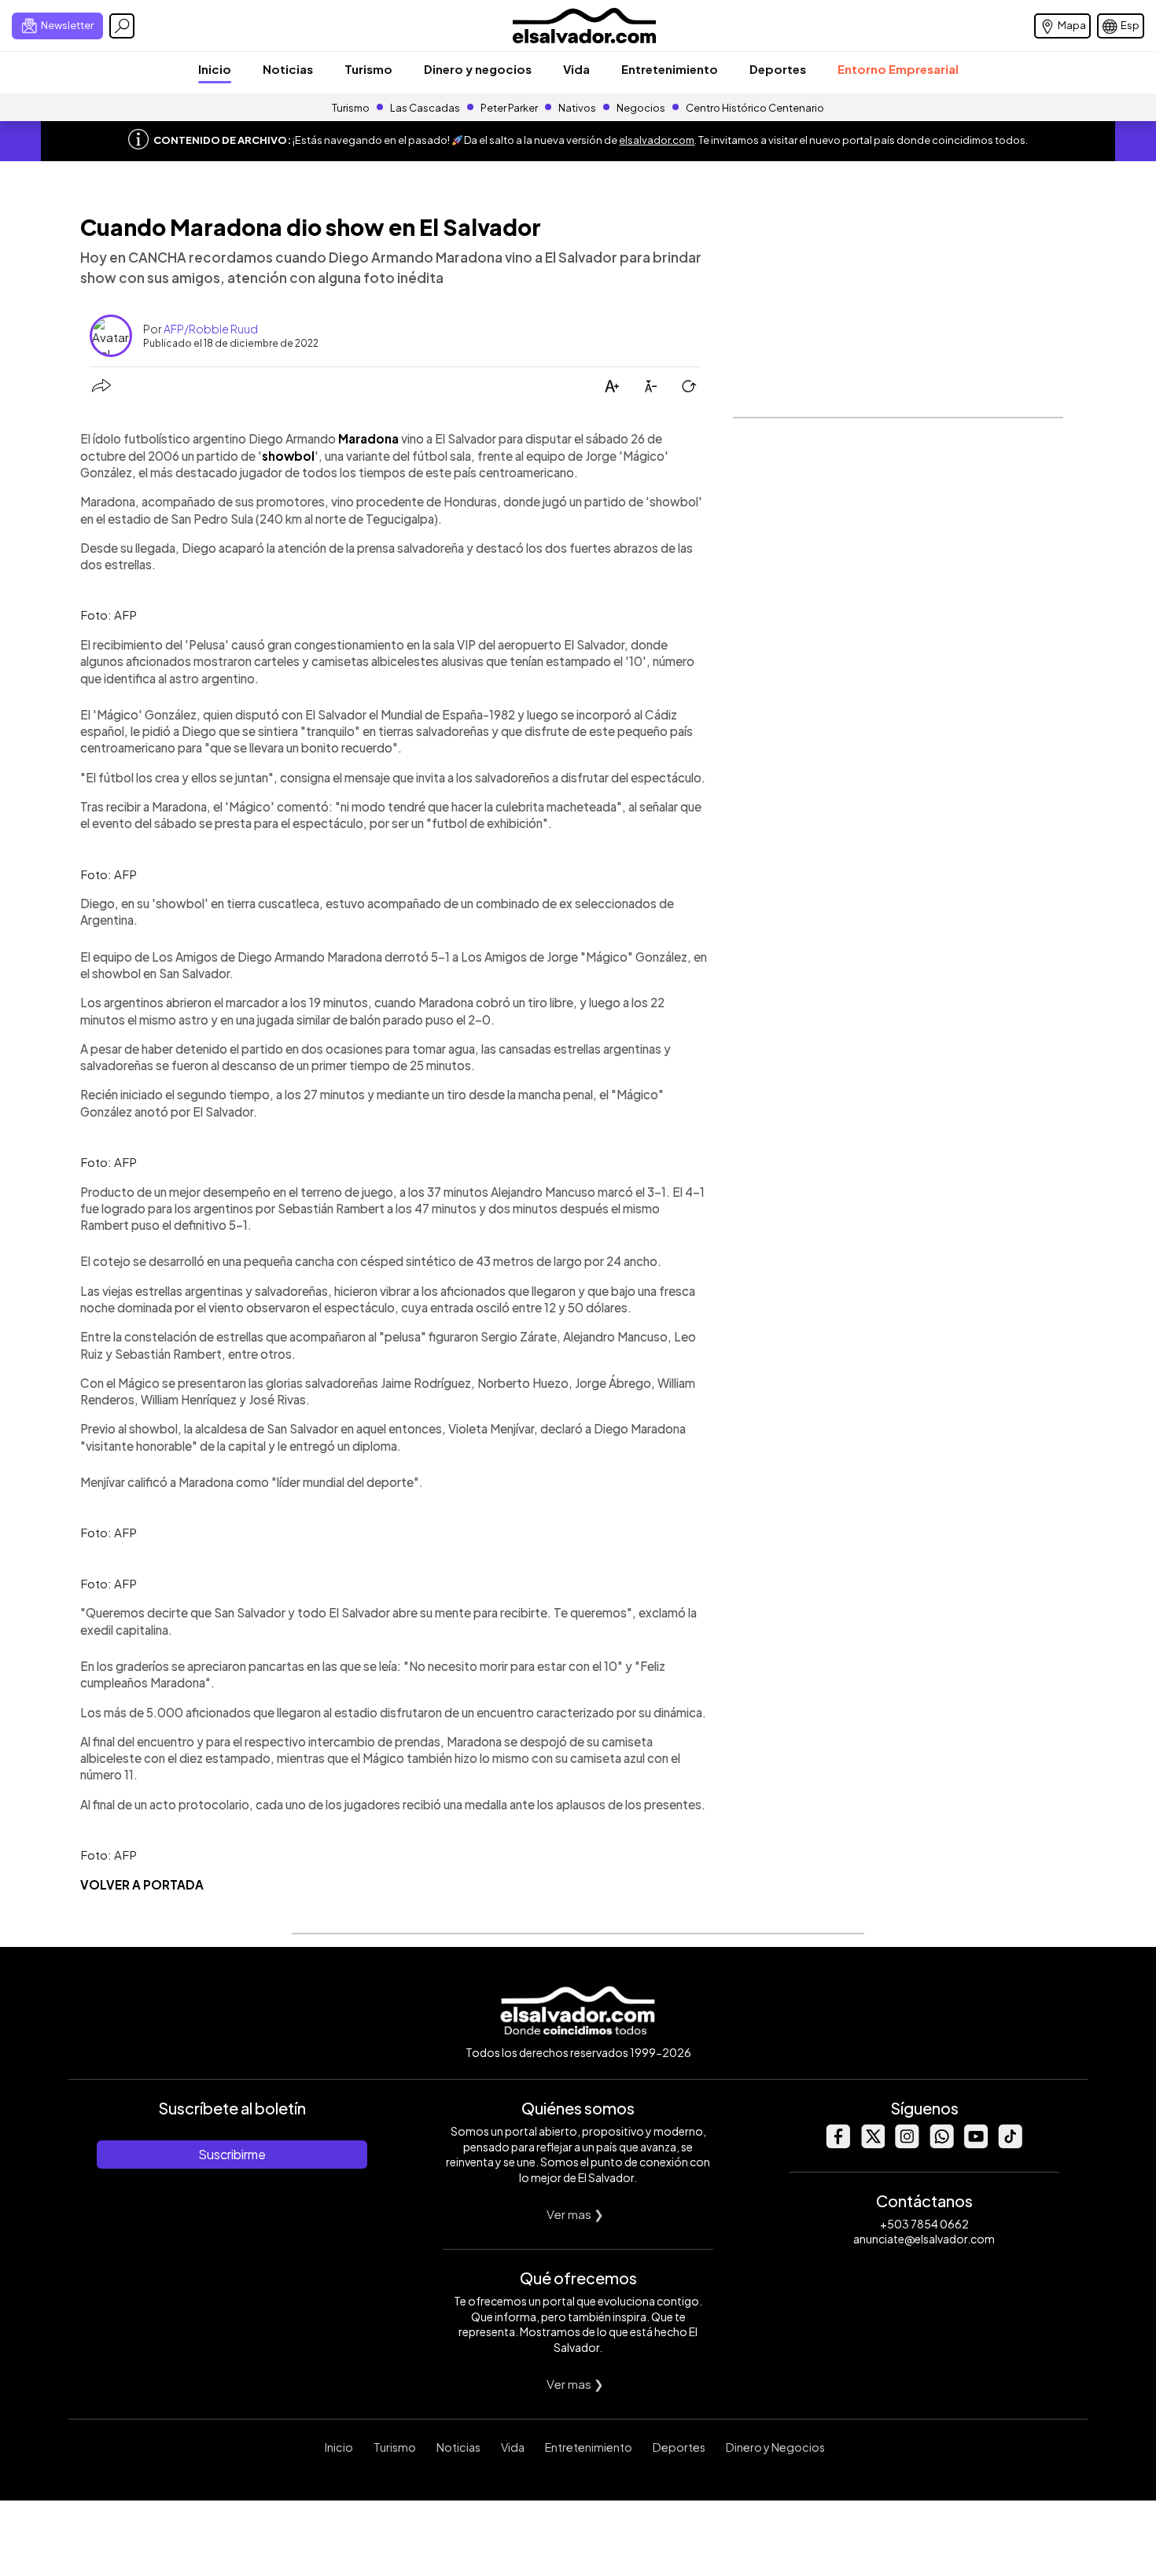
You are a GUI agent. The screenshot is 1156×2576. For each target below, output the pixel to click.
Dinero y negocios (478, 69)
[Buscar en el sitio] (122, 26)
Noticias (288, 69)
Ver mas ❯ (575, 2214)
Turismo (368, 69)
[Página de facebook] (838, 2144)
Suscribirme (232, 2154)
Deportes (778, 69)
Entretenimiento (670, 69)
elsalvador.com (657, 140)
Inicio (215, 69)
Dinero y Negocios (775, 2447)
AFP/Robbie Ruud (211, 329)
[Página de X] (872, 2144)
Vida (576, 69)
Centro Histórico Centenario (755, 108)
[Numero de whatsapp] (941, 2144)
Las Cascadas (425, 108)
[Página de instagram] (907, 2144)
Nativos (577, 108)
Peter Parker (510, 108)
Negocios (641, 108)
